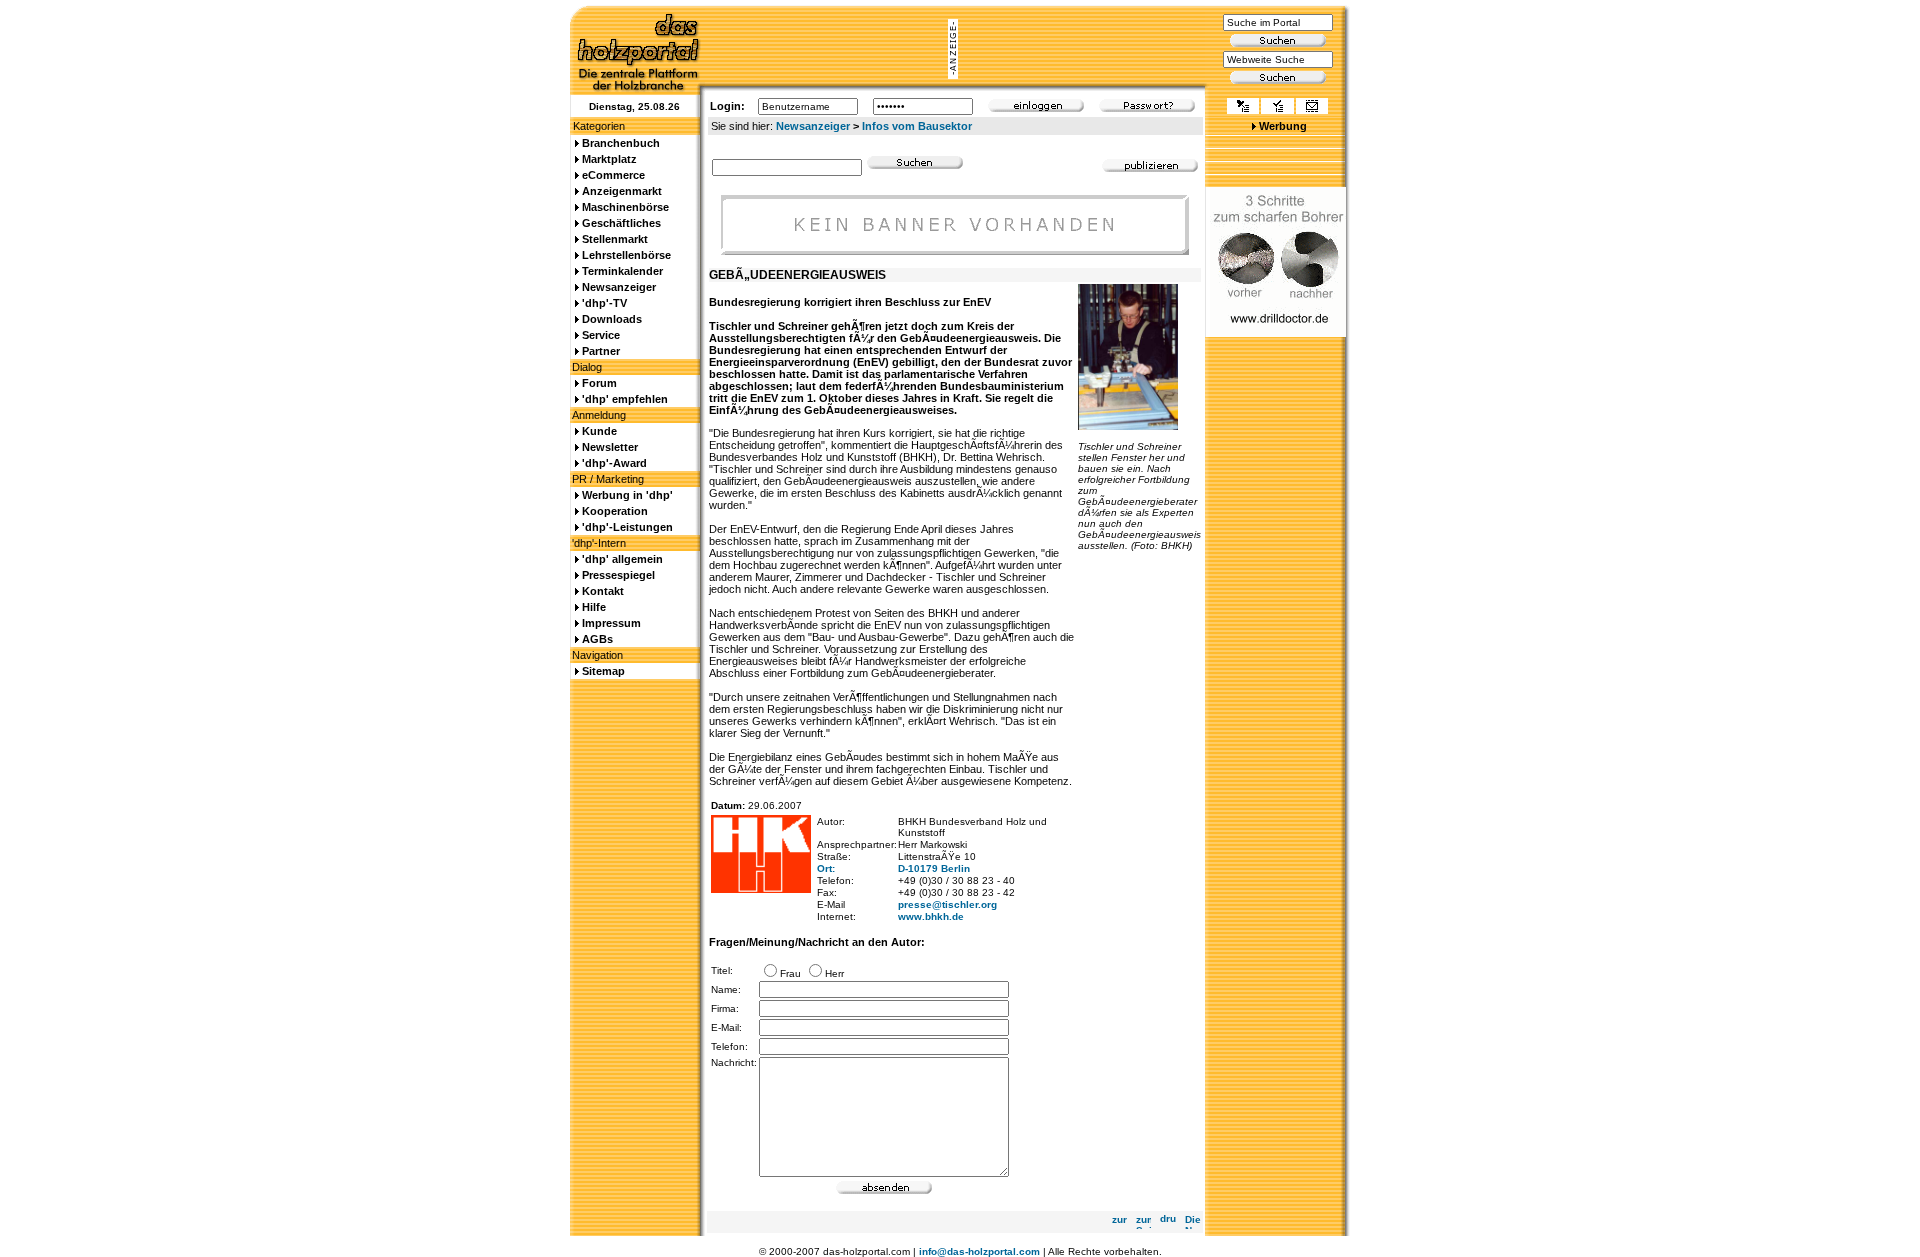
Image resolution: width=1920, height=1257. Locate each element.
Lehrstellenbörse (626, 255)
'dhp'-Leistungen (627, 527)
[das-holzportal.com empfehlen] (1312, 108)
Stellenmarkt (615, 239)
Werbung (1283, 126)
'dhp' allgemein (622, 559)
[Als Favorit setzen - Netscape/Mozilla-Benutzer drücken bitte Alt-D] (1277, 108)
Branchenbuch (621, 143)
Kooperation (615, 511)
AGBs (597, 639)
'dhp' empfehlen (625, 399)
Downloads (612, 319)
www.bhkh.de (931, 916)
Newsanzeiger (813, 126)
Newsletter (610, 447)
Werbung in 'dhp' (627, 495)
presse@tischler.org (947, 904)
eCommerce (613, 175)
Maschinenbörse (625, 207)
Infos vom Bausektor (917, 126)
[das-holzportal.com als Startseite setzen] (1243, 108)
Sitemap (603, 671)
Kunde (599, 431)
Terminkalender (622, 271)
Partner (601, 351)
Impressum (611, 623)
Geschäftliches (621, 223)
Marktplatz (609, 159)
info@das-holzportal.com (979, 1251)
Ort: (826, 868)
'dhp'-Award (614, 463)
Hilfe (594, 607)
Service (601, 335)
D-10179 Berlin (934, 868)
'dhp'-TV (604, 303)
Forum (599, 383)
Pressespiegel (618, 575)
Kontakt (603, 591)
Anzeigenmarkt (622, 191)
